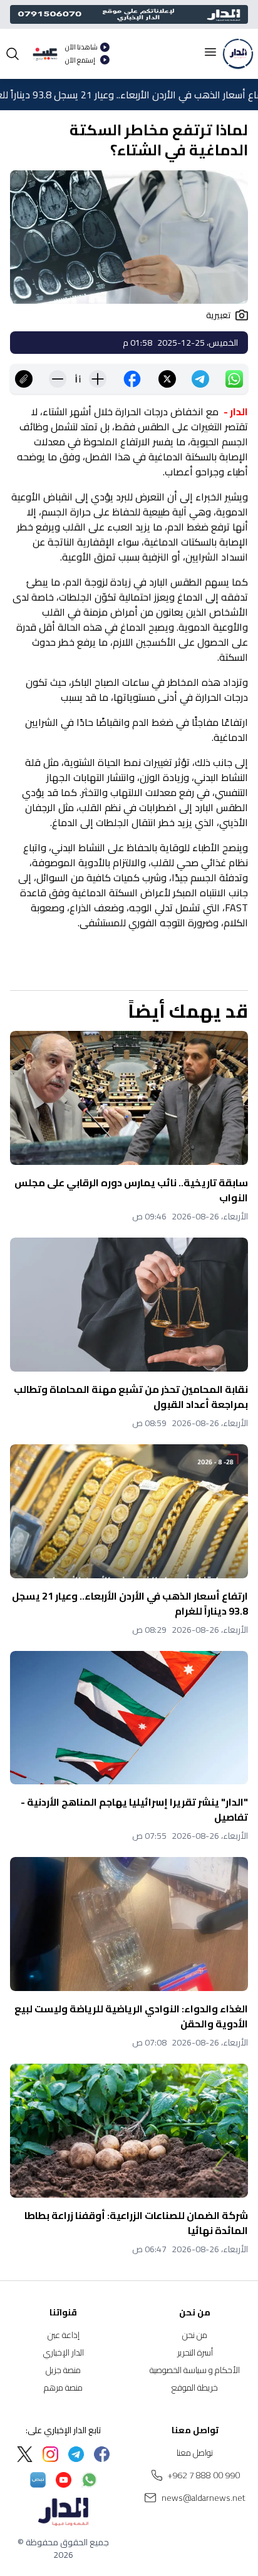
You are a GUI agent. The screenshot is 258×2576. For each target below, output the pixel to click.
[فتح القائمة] (210, 52)
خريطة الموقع (195, 2387)
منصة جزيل (63, 2370)
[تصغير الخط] (58, 379)
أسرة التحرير (195, 2352)
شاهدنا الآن (81, 47)
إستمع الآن (80, 60)
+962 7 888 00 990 (204, 2475)
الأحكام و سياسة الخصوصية (195, 2370)
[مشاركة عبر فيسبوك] (132, 379)
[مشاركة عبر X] (167, 379)
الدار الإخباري (64, 2352)
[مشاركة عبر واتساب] (234, 379)
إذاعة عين (64, 2335)
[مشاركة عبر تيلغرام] (200, 379)
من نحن (195, 2335)
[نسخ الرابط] (24, 379)
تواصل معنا (195, 2453)
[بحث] (13, 54)
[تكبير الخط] (98, 379)
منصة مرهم (63, 2387)
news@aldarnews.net (204, 2498)
